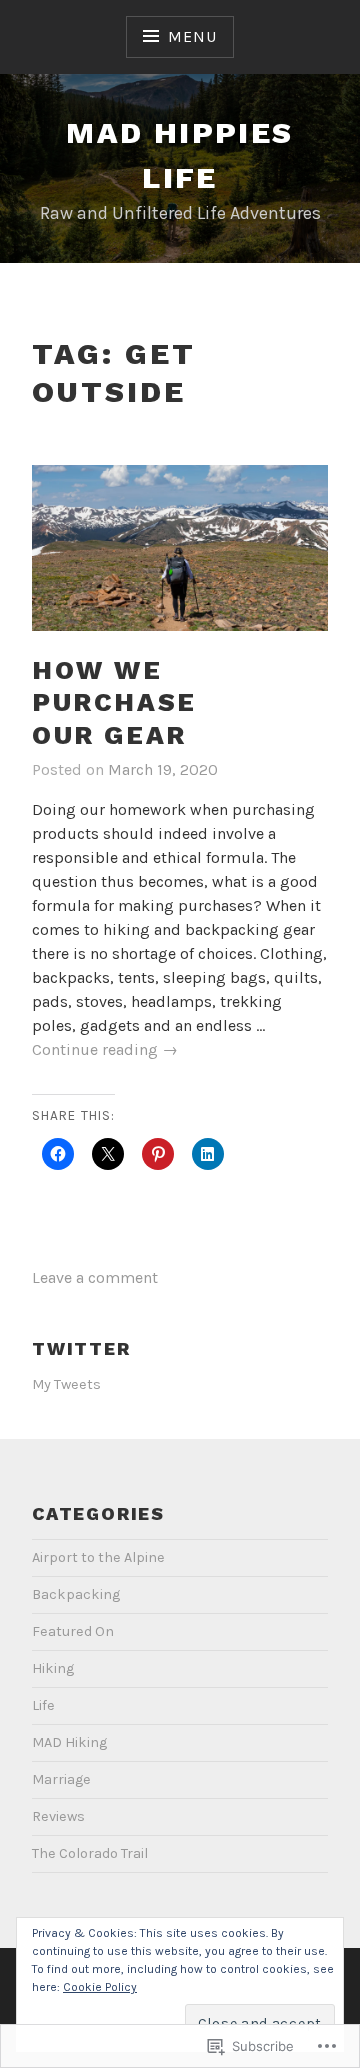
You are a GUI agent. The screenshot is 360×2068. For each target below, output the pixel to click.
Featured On (73, 1631)
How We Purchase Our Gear (114, 702)
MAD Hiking (69, 1742)
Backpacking (76, 1594)
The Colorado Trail (90, 1853)
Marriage (61, 1779)
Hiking (53, 1668)
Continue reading (105, 1050)
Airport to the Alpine (98, 1557)
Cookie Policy (100, 1987)
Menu (192, 36)
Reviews (58, 1816)
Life (43, 1705)
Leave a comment (95, 1277)
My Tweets (66, 1384)
